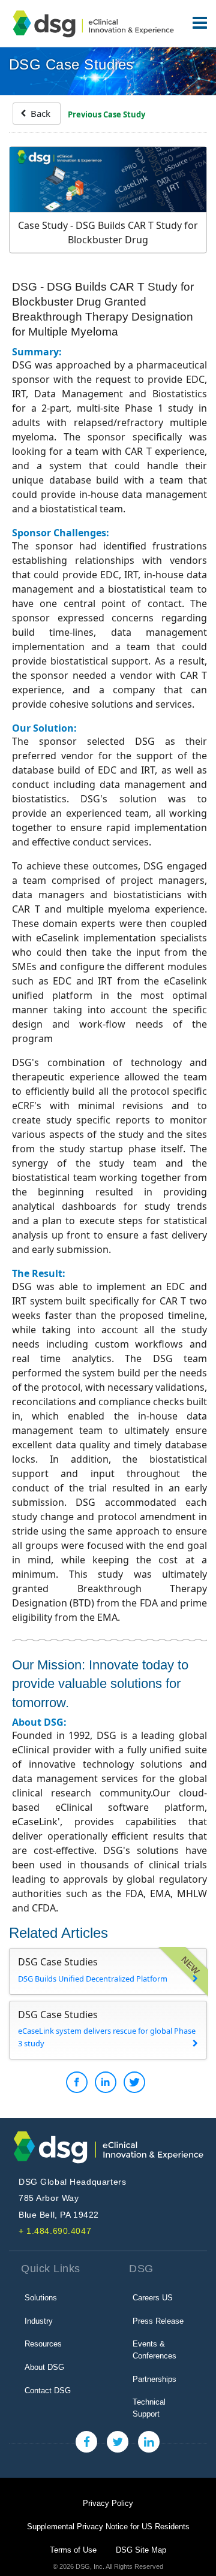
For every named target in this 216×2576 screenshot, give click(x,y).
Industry (39, 2321)
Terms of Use (73, 2550)
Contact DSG (48, 2391)
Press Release (158, 2321)
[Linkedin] (149, 2442)
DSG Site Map (141, 2550)
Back (39, 113)
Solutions (41, 2298)
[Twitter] (118, 2442)
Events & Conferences (154, 2350)
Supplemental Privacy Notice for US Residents (108, 2527)
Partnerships (154, 2379)
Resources (43, 2344)
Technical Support (149, 2408)
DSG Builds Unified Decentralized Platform (93, 1979)
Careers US (153, 2298)
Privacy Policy (108, 2503)
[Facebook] (86, 2442)
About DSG (44, 2367)
